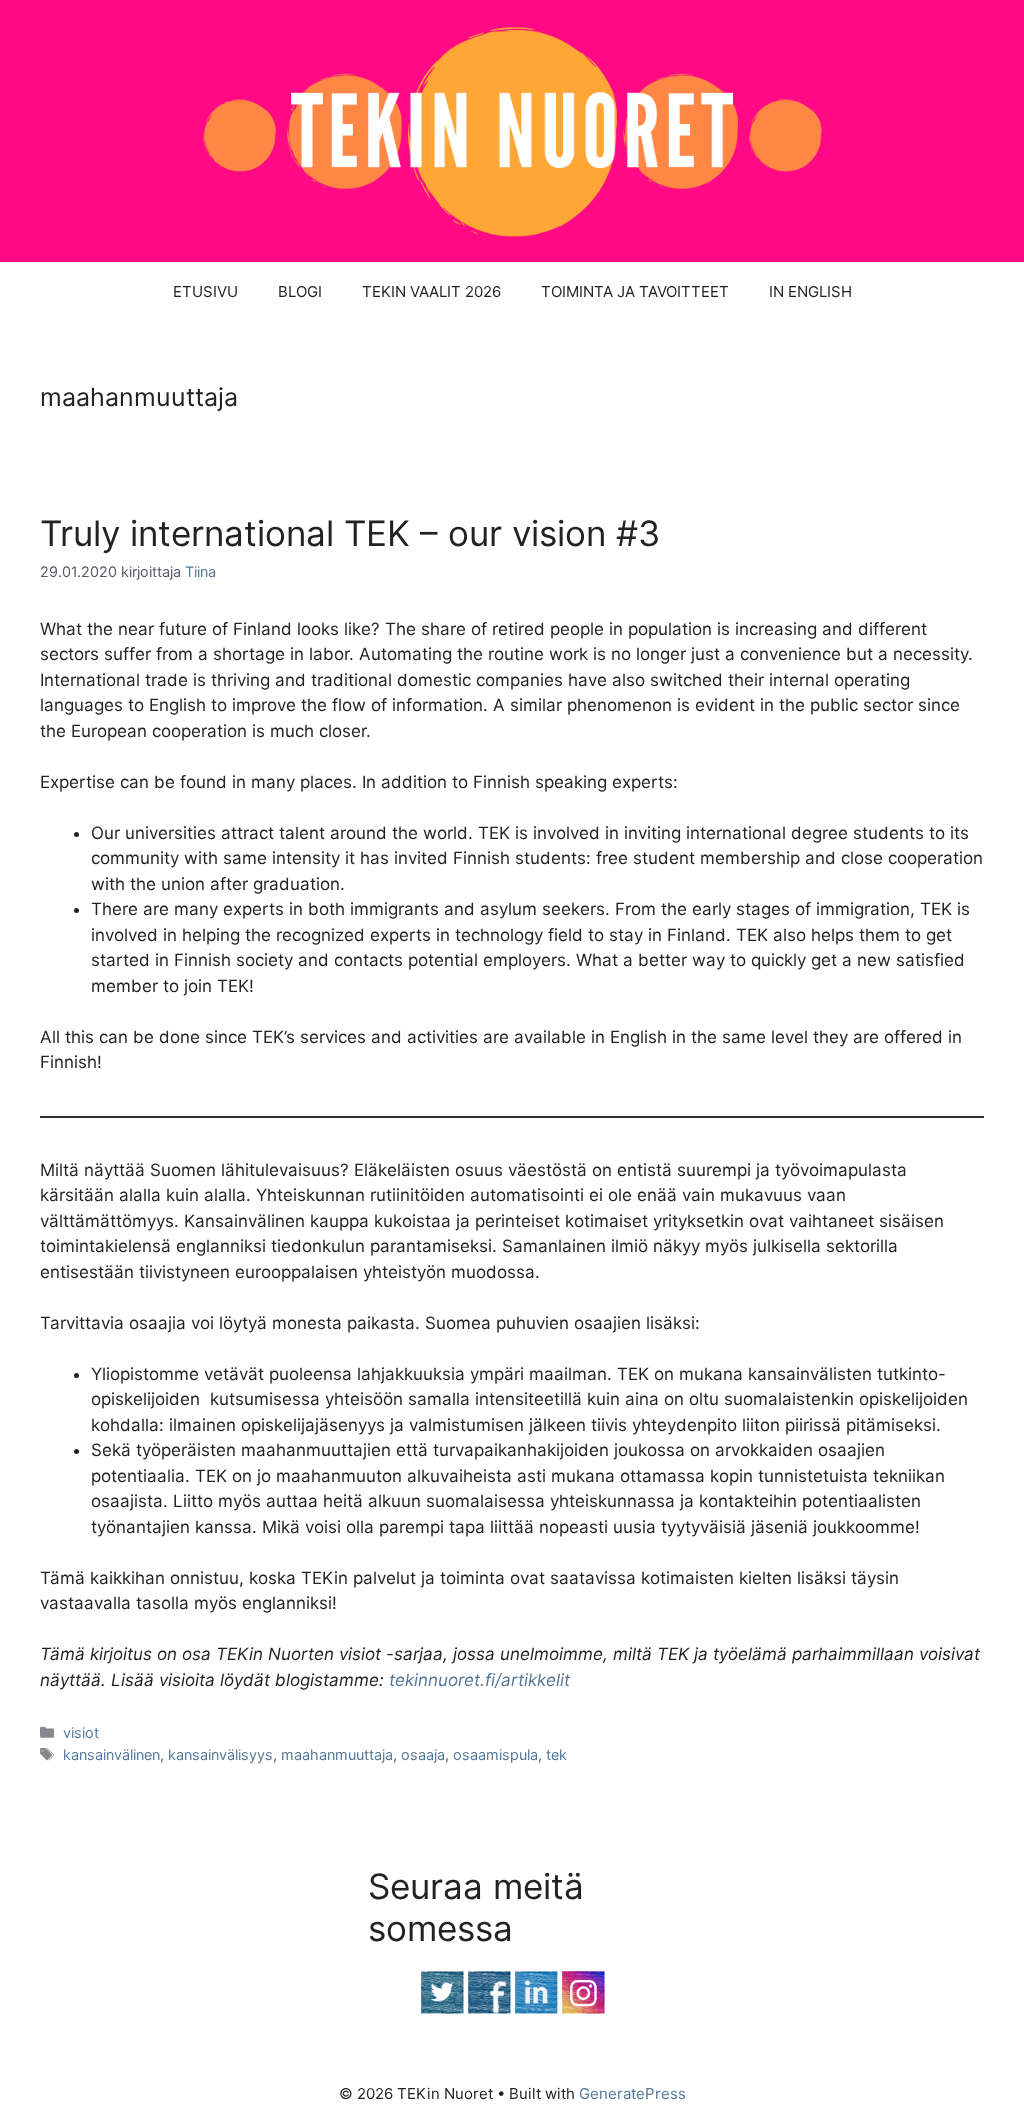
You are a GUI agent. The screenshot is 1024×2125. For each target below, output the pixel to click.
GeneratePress (632, 2093)
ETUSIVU (205, 291)
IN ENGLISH (810, 291)
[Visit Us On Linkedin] (535, 2009)
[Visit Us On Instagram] (582, 2009)
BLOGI (300, 291)
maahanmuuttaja (337, 1754)
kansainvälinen (111, 1754)
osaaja (423, 1754)
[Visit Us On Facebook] (488, 2009)
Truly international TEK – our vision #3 (350, 533)
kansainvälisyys (220, 1754)
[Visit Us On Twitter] (441, 2009)
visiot (81, 1732)
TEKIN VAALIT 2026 (431, 291)
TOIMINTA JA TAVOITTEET (635, 291)
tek (556, 1754)
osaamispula (495, 1754)
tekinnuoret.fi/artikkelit (479, 1680)
